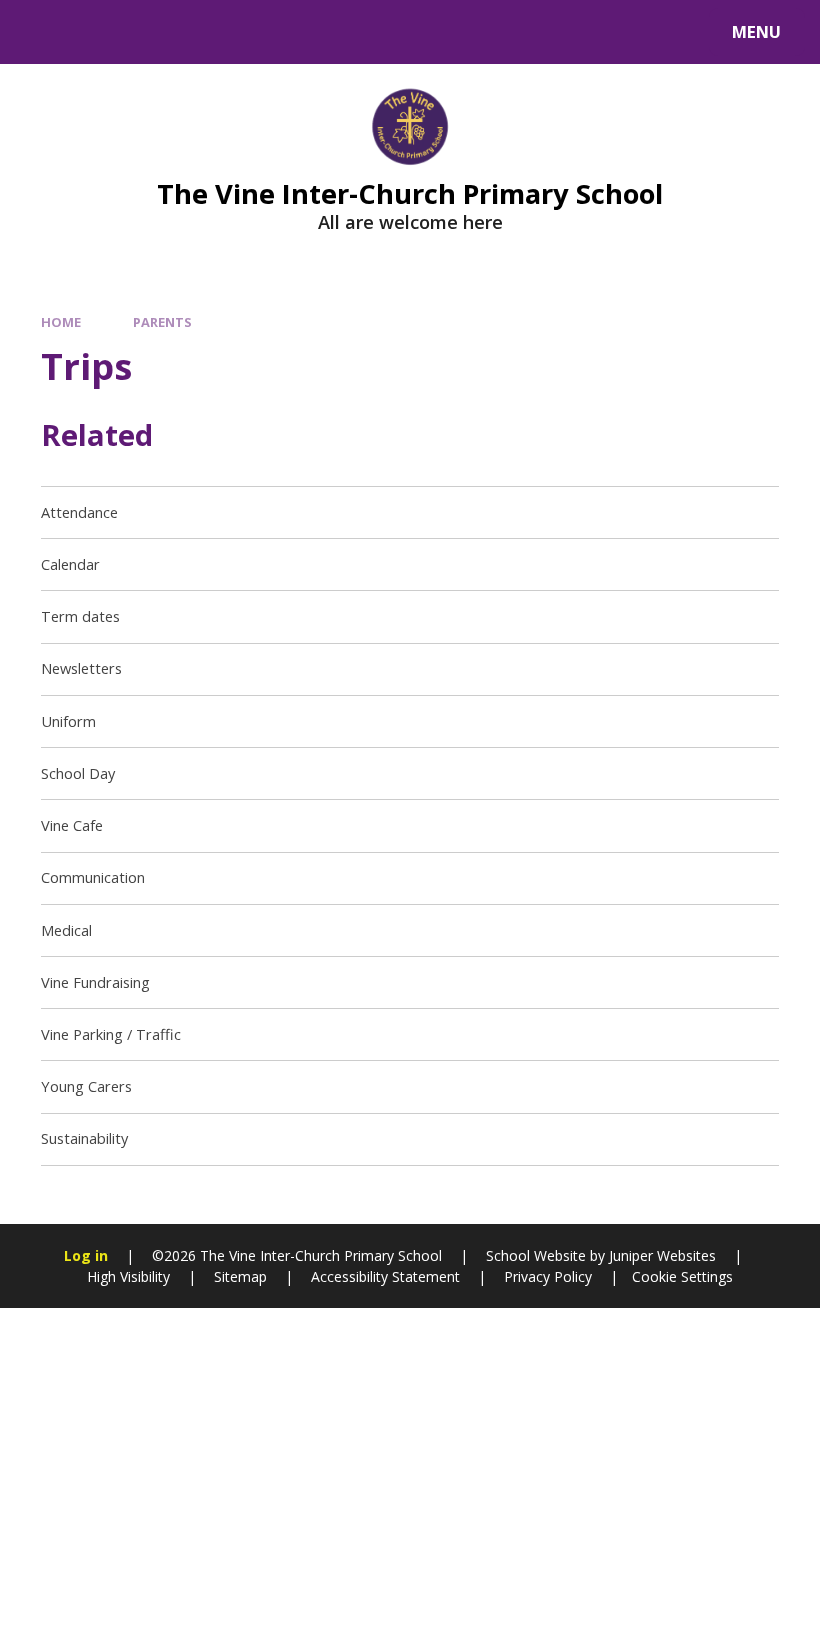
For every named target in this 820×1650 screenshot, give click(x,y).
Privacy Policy (548, 1276)
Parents (162, 322)
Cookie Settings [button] (682, 1276)
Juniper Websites (660, 1255)
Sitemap (240, 1276)
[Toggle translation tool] (97, 32)
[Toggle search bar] (42, 32)
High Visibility (128, 1276)
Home (61, 322)
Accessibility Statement (385, 1276)
